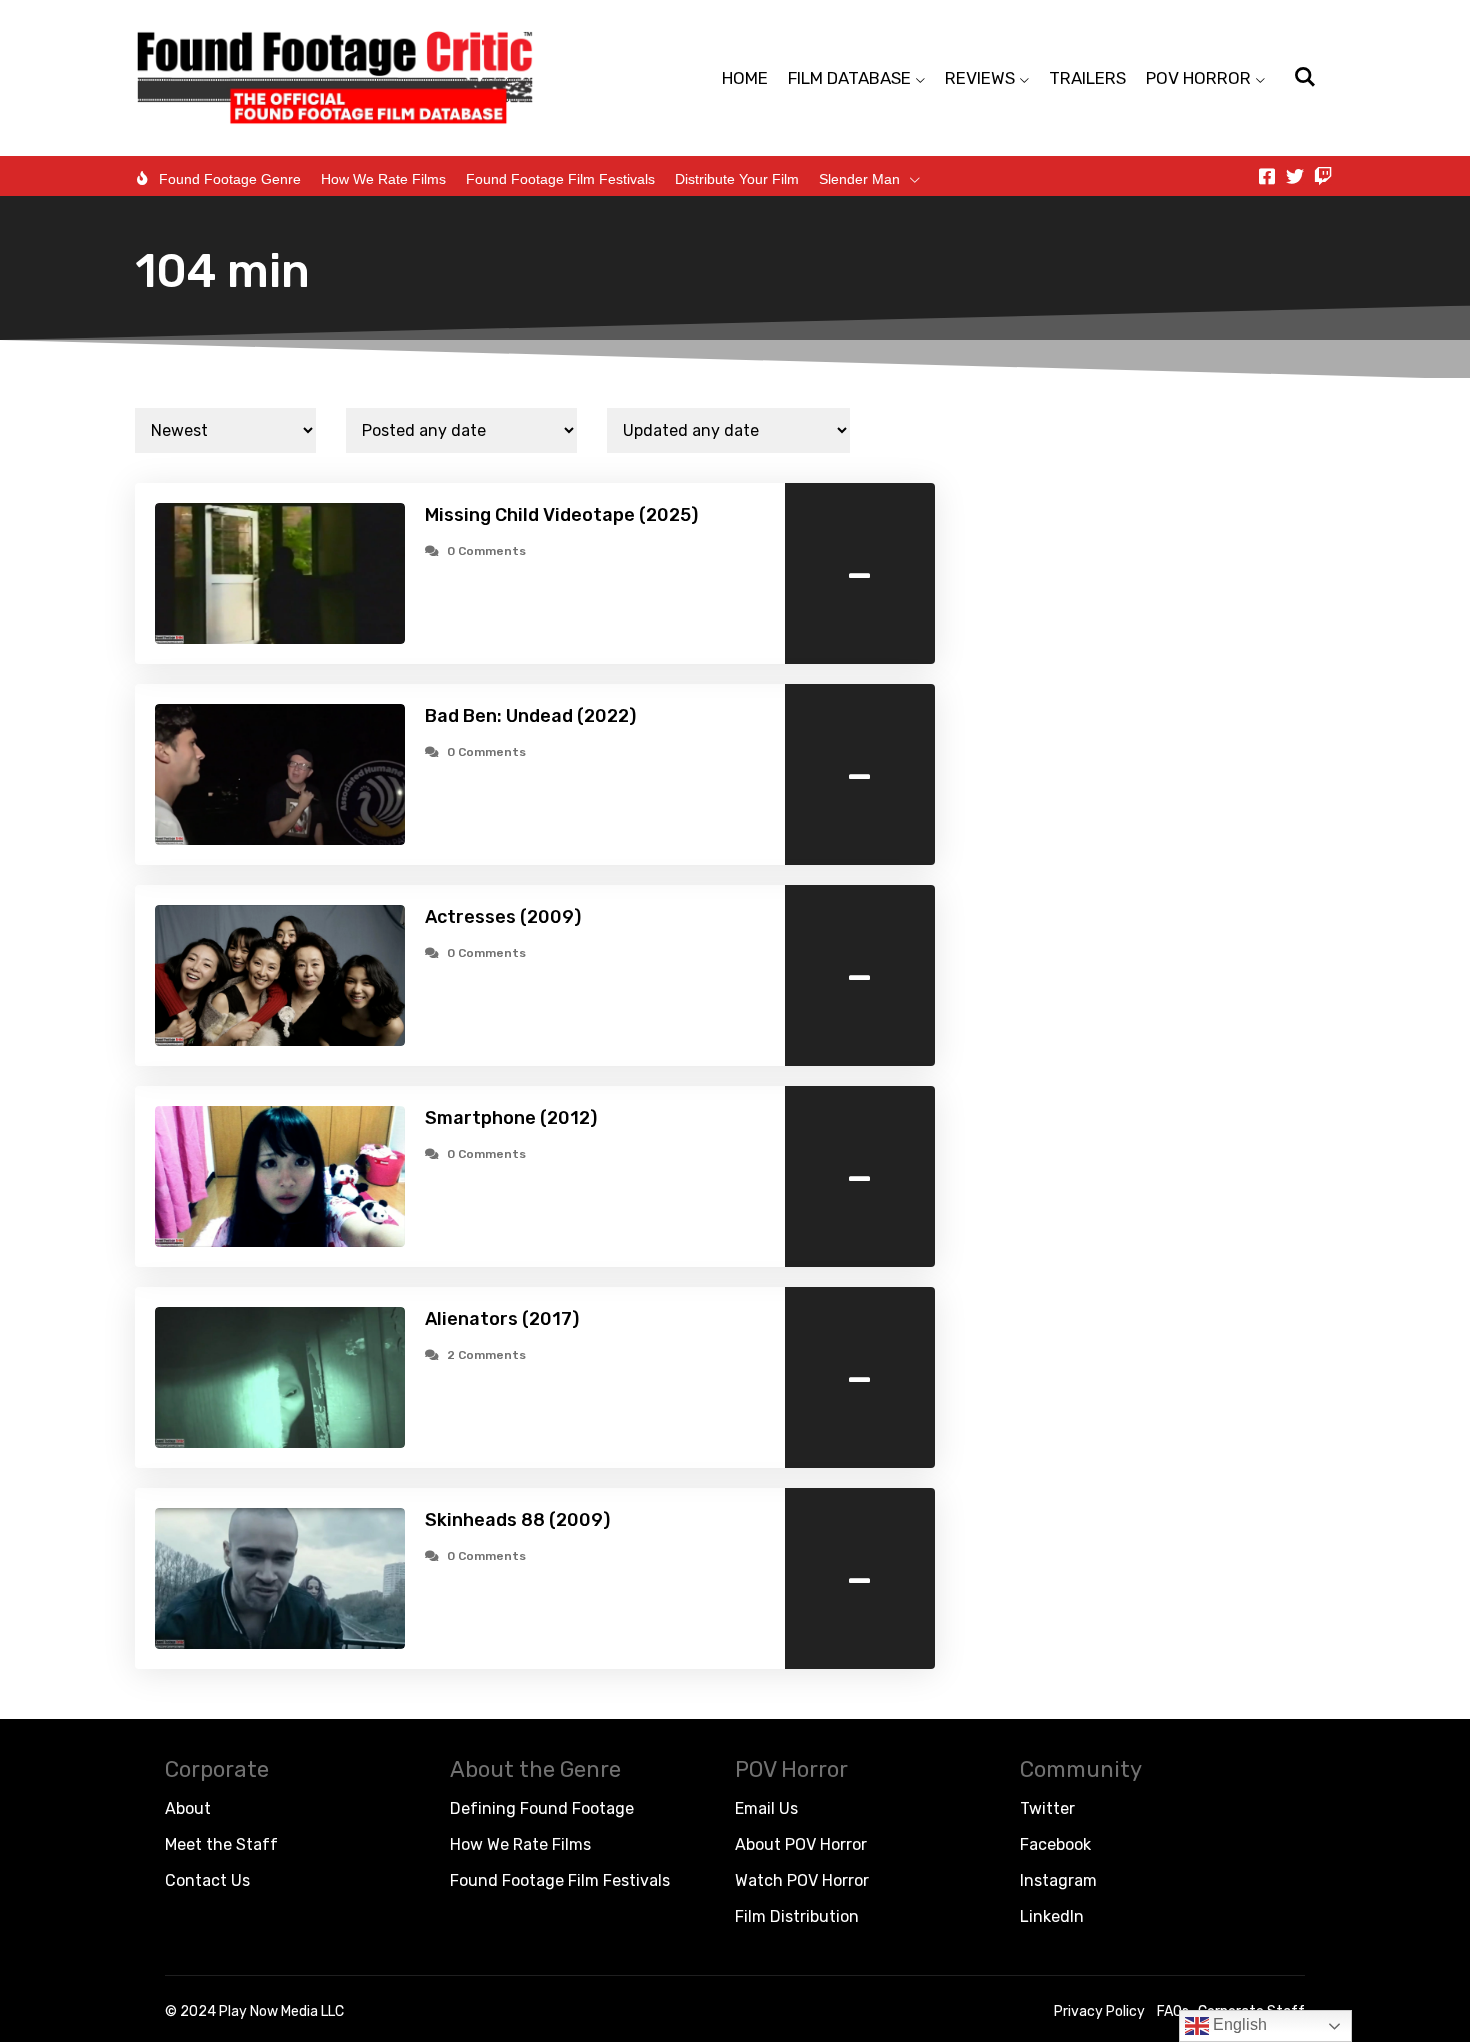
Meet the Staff (221, 1844)
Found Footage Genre (230, 179)
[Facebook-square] (1267, 176)
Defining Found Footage (542, 1808)
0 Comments (486, 551)
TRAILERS (1087, 78)
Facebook (1055, 1844)
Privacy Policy (1099, 2011)
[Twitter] (1295, 176)
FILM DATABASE (849, 78)
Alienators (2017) (502, 1319)
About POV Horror (801, 1844)
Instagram (1058, 1880)
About (188, 1808)
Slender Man (859, 179)
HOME (745, 78)
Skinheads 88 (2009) (517, 1520)
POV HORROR (1198, 78)
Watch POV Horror (802, 1880)
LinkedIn (1052, 1916)
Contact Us (207, 1880)
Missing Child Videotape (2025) (561, 515)
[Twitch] (1323, 176)
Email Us (766, 1808)
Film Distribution (797, 1916)
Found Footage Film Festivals (560, 179)
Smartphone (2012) (511, 1118)
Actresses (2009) (503, 917)
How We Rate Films (383, 179)
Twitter (1047, 1808)
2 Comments (486, 1355)
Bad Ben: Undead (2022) (530, 716)
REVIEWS (980, 78)
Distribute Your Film (737, 179)
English (1238, 2024)
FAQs (1173, 2011)
